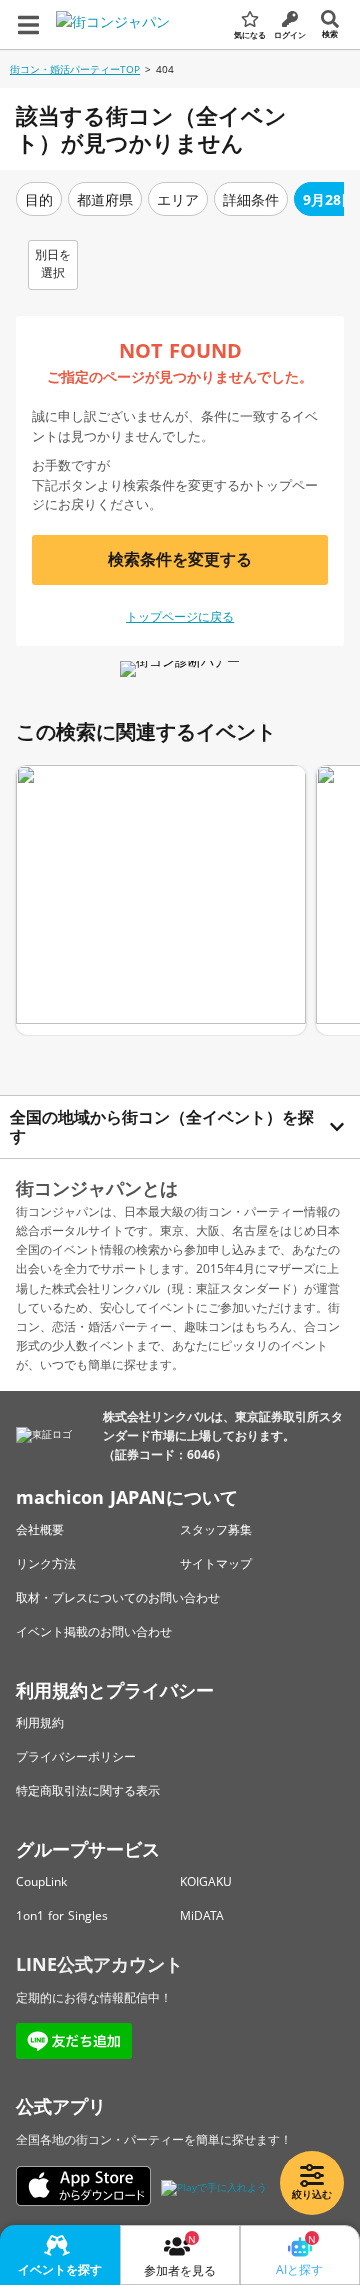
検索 (330, 33)
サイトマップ (216, 1563)
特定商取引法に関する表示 (88, 1790)
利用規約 (40, 1722)
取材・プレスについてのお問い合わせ (118, 1597)
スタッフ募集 (216, 1529)
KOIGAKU (206, 1881)
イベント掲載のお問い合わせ (94, 1631)
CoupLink (41, 1881)
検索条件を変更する (180, 559)
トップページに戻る (180, 616)
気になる (250, 34)
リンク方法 (46, 1563)
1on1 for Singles (62, 1915)
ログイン (290, 34)
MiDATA (202, 1915)
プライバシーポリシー (76, 1756)
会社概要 (40, 1529)
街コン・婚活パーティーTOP (75, 69)
